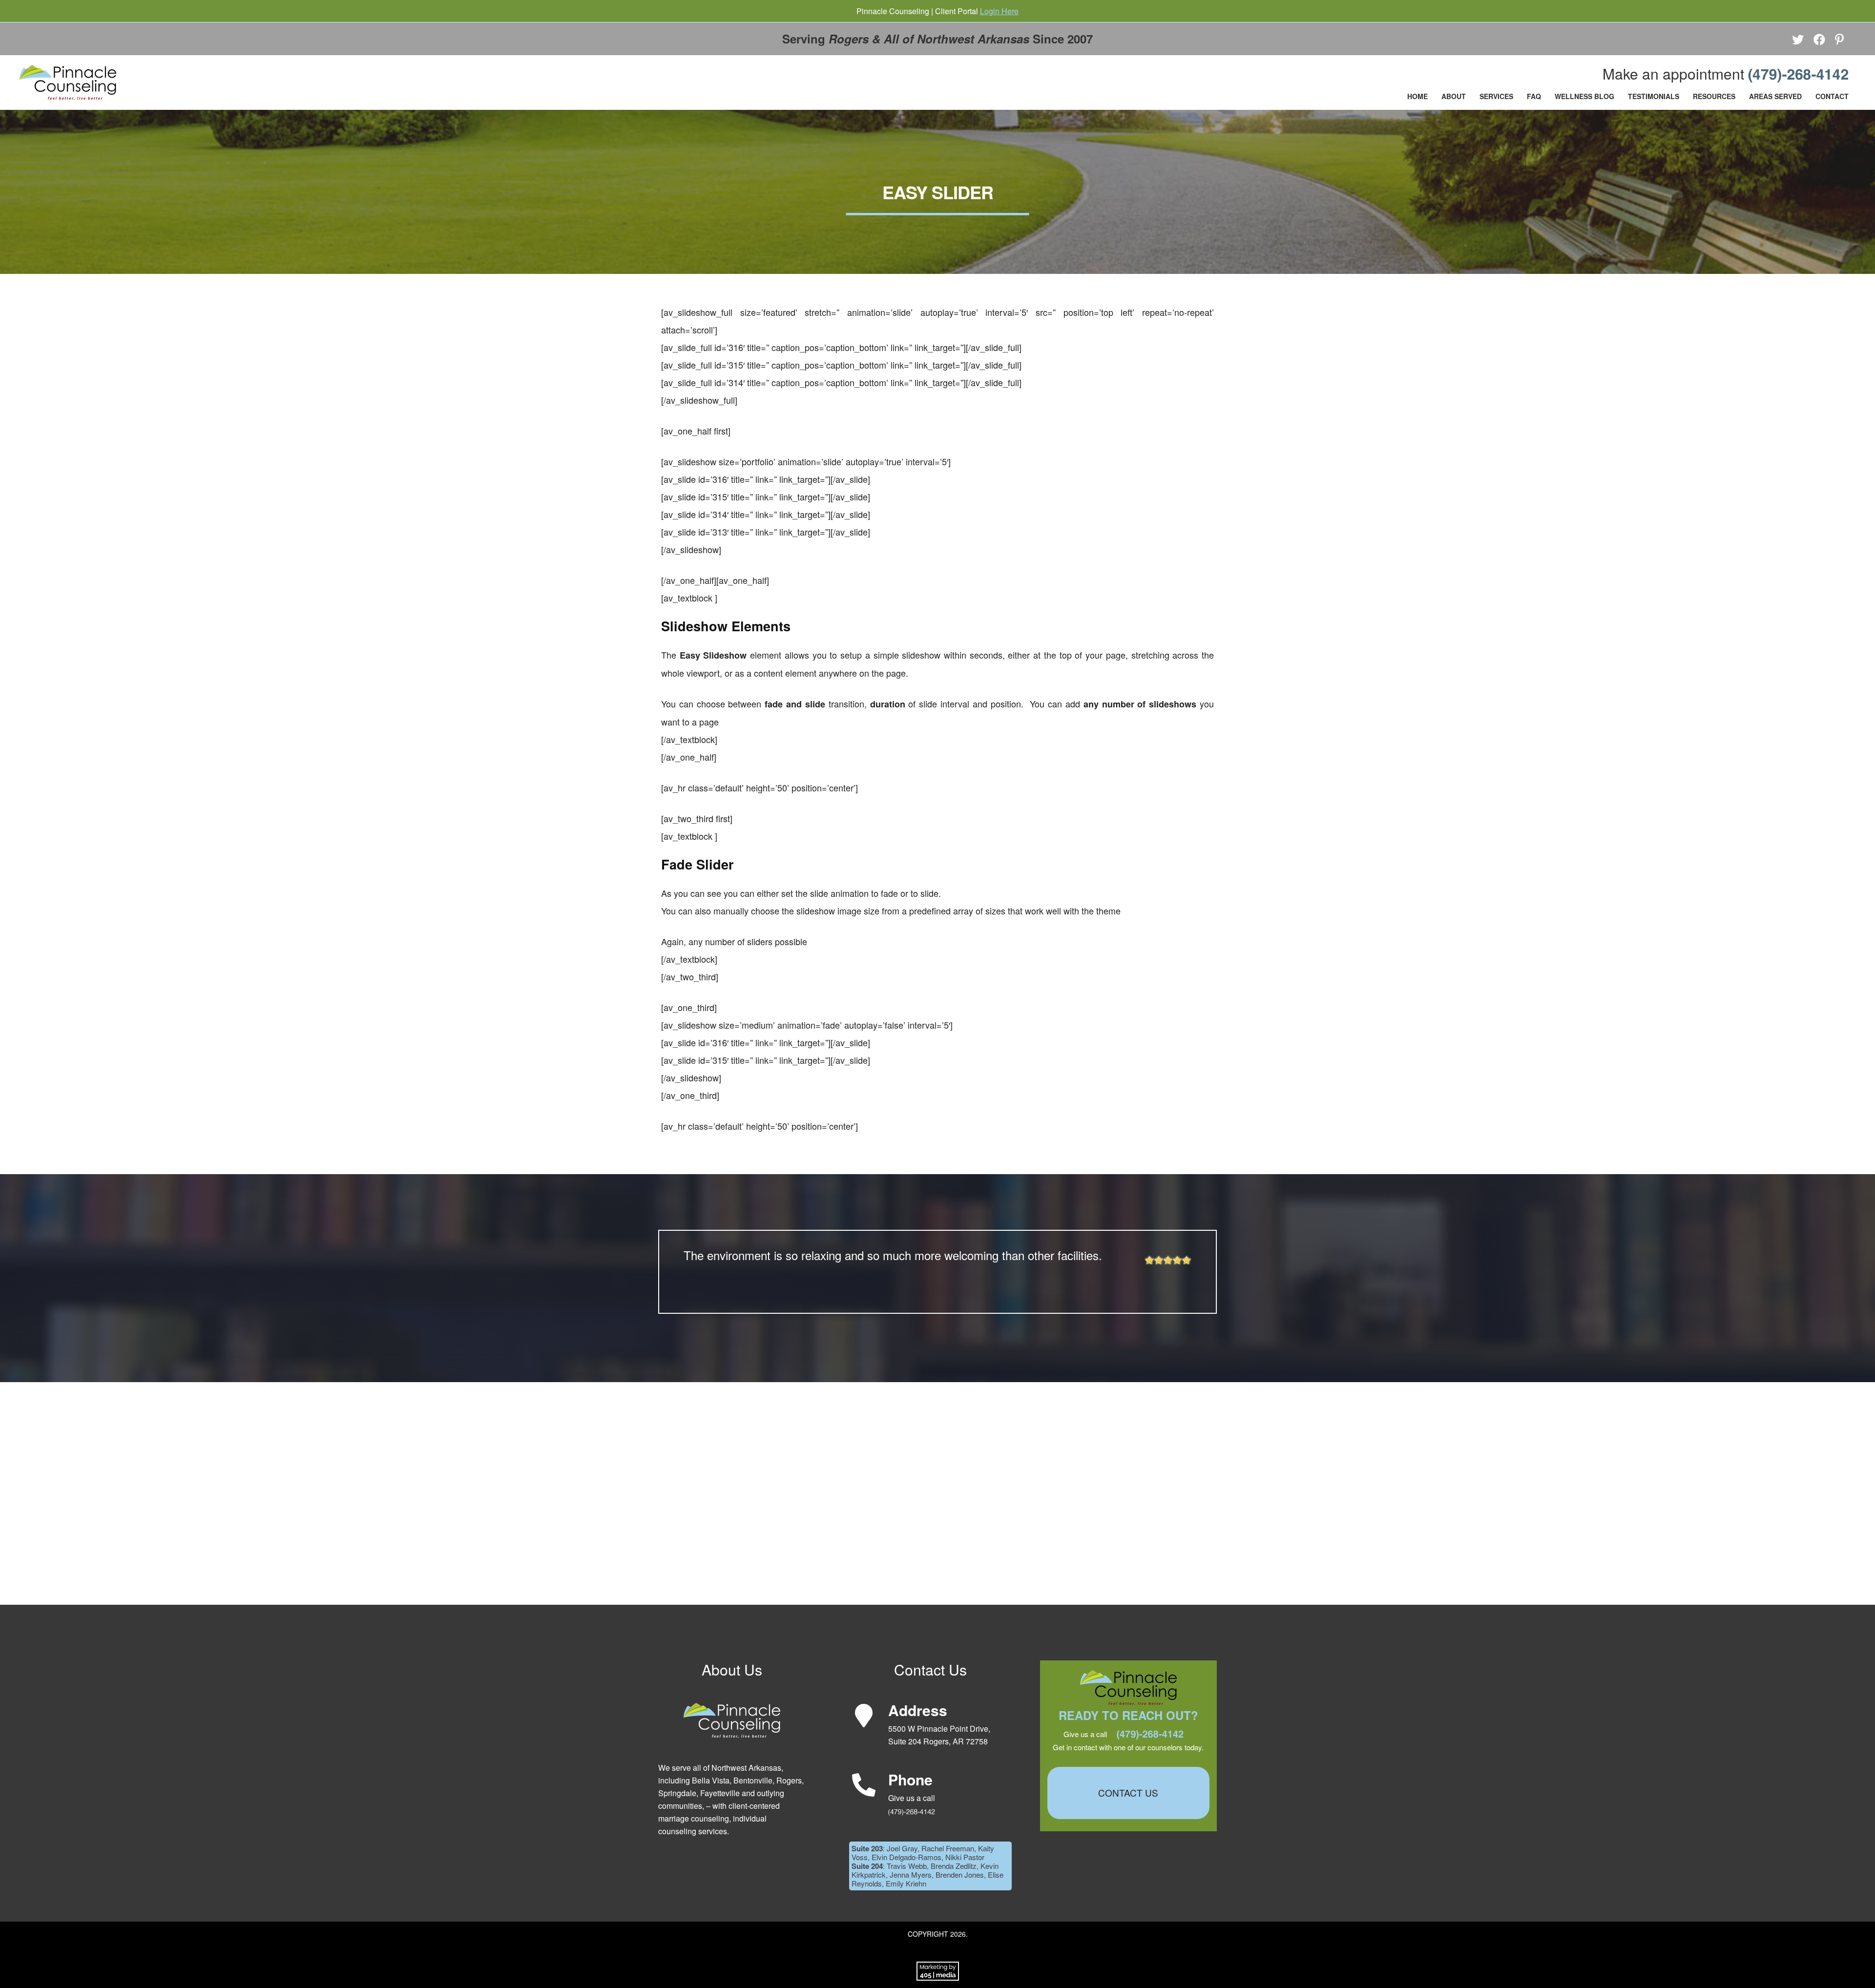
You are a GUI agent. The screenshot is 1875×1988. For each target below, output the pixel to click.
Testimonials (1654, 96)
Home (1417, 96)
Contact (1832, 96)
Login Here (999, 11)
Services (1496, 96)
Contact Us (1128, 1792)
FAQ (1534, 96)
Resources (1714, 96)
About (1454, 96)
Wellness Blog (1584, 96)
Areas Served (1775, 96)
